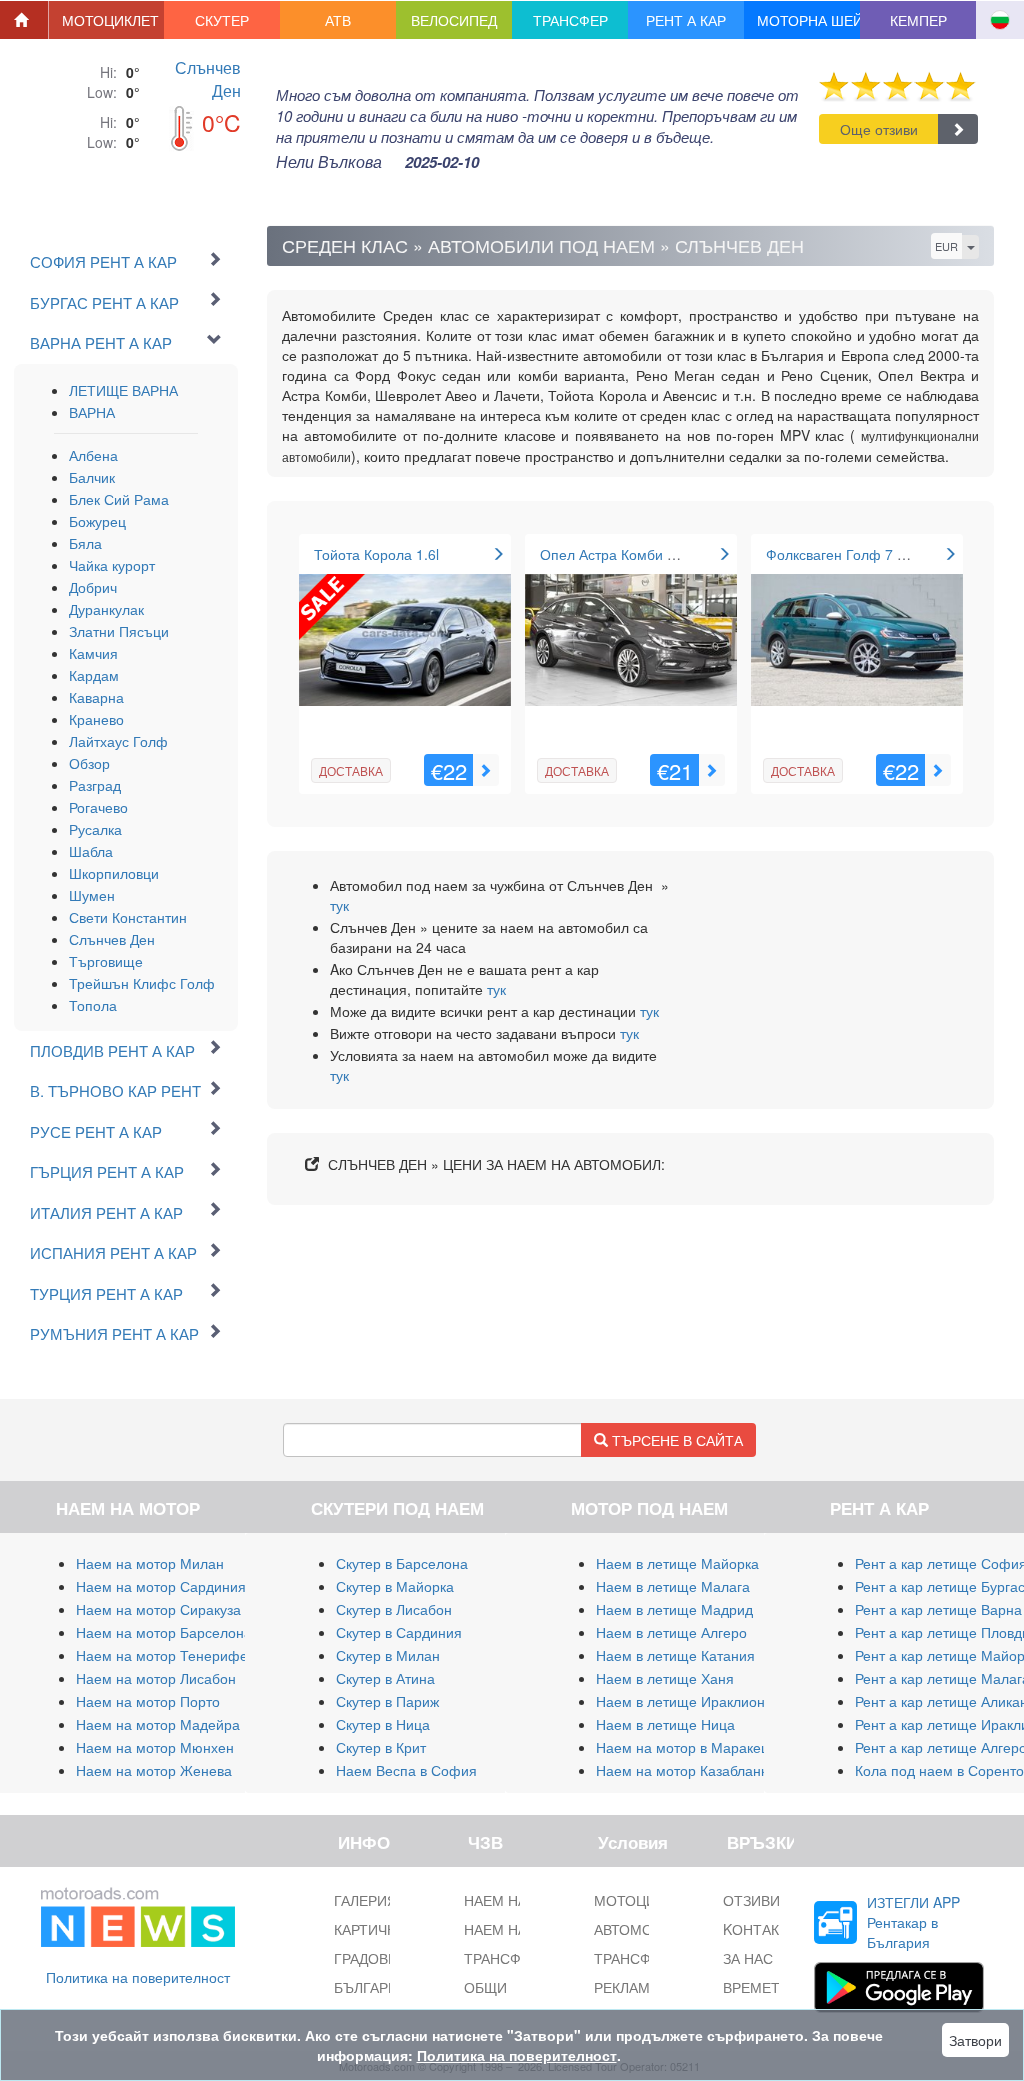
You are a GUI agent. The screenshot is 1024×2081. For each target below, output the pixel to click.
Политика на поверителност (138, 1977)
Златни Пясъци (119, 631)
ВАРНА (92, 412)
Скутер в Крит (381, 1747)
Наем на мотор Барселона (164, 1632)
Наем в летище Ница (665, 1724)
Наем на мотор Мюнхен (155, 1747)
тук (339, 905)
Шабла (91, 851)
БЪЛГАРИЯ (371, 1987)
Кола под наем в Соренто (939, 1770)
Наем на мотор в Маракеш (684, 1747)
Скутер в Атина (385, 1678)
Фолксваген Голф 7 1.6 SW (854, 554)
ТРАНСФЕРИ (636, 1958)
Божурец (97, 521)
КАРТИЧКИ (369, 1929)
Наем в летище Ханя (665, 1678)
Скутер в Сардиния (399, 1632)
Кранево (96, 719)
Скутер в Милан (388, 1655)
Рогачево (98, 807)
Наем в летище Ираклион (680, 1701)
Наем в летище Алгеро (671, 1632)
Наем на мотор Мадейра (158, 1724)
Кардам (94, 675)
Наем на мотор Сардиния (161, 1586)
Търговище (106, 961)
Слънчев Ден (208, 79)
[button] (107, 20)
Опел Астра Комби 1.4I (615, 554)
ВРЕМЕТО (756, 1987)
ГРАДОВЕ (365, 1958)
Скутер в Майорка (395, 1586)
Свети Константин (128, 917)
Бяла (85, 543)
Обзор (89, 763)
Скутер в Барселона (402, 1563)
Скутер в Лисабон (394, 1609)
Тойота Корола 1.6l (376, 554)
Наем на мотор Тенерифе (162, 1655)
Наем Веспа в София (406, 1770)
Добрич (93, 587)
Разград (95, 785)
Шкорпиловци (114, 873)
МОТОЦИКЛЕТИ (647, 1900)
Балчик (92, 477)
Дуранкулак (106, 609)
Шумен (92, 895)
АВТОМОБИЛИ (642, 1929)
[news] (138, 1913)
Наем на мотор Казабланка (685, 1770)
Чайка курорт (112, 565)
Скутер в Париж (387, 1701)
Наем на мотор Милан (150, 1563)
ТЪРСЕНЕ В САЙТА (675, 1440)
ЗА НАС (748, 1958)
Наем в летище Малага (673, 1586)
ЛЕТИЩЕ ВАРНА (123, 390)
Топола (93, 1005)
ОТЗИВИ (751, 1900)
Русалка (95, 829)
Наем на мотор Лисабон (156, 1678)
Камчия (93, 653)
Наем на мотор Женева (154, 1770)
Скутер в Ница (383, 1724)
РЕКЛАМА (626, 1987)
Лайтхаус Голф (118, 741)
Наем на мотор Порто (148, 1701)
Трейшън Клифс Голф (142, 983)
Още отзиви (879, 129)
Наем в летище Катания (675, 1655)
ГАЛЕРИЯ (365, 1900)
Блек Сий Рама (119, 499)
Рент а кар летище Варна (938, 1609)
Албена (93, 455)
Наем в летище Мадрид (674, 1609)
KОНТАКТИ (760, 1929)
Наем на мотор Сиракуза (158, 1609)
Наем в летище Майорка (677, 1563)
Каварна (96, 697)
